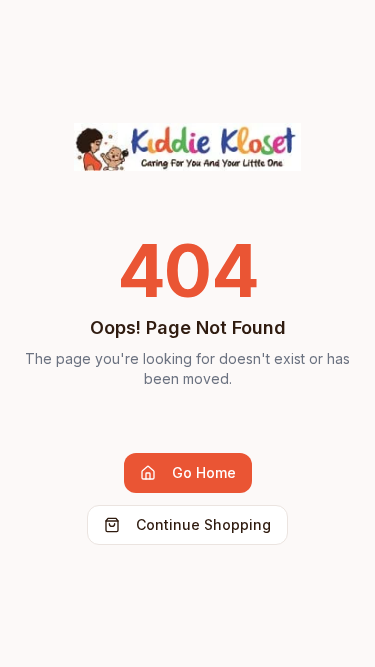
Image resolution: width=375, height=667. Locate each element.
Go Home (204, 472)
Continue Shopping (203, 524)
